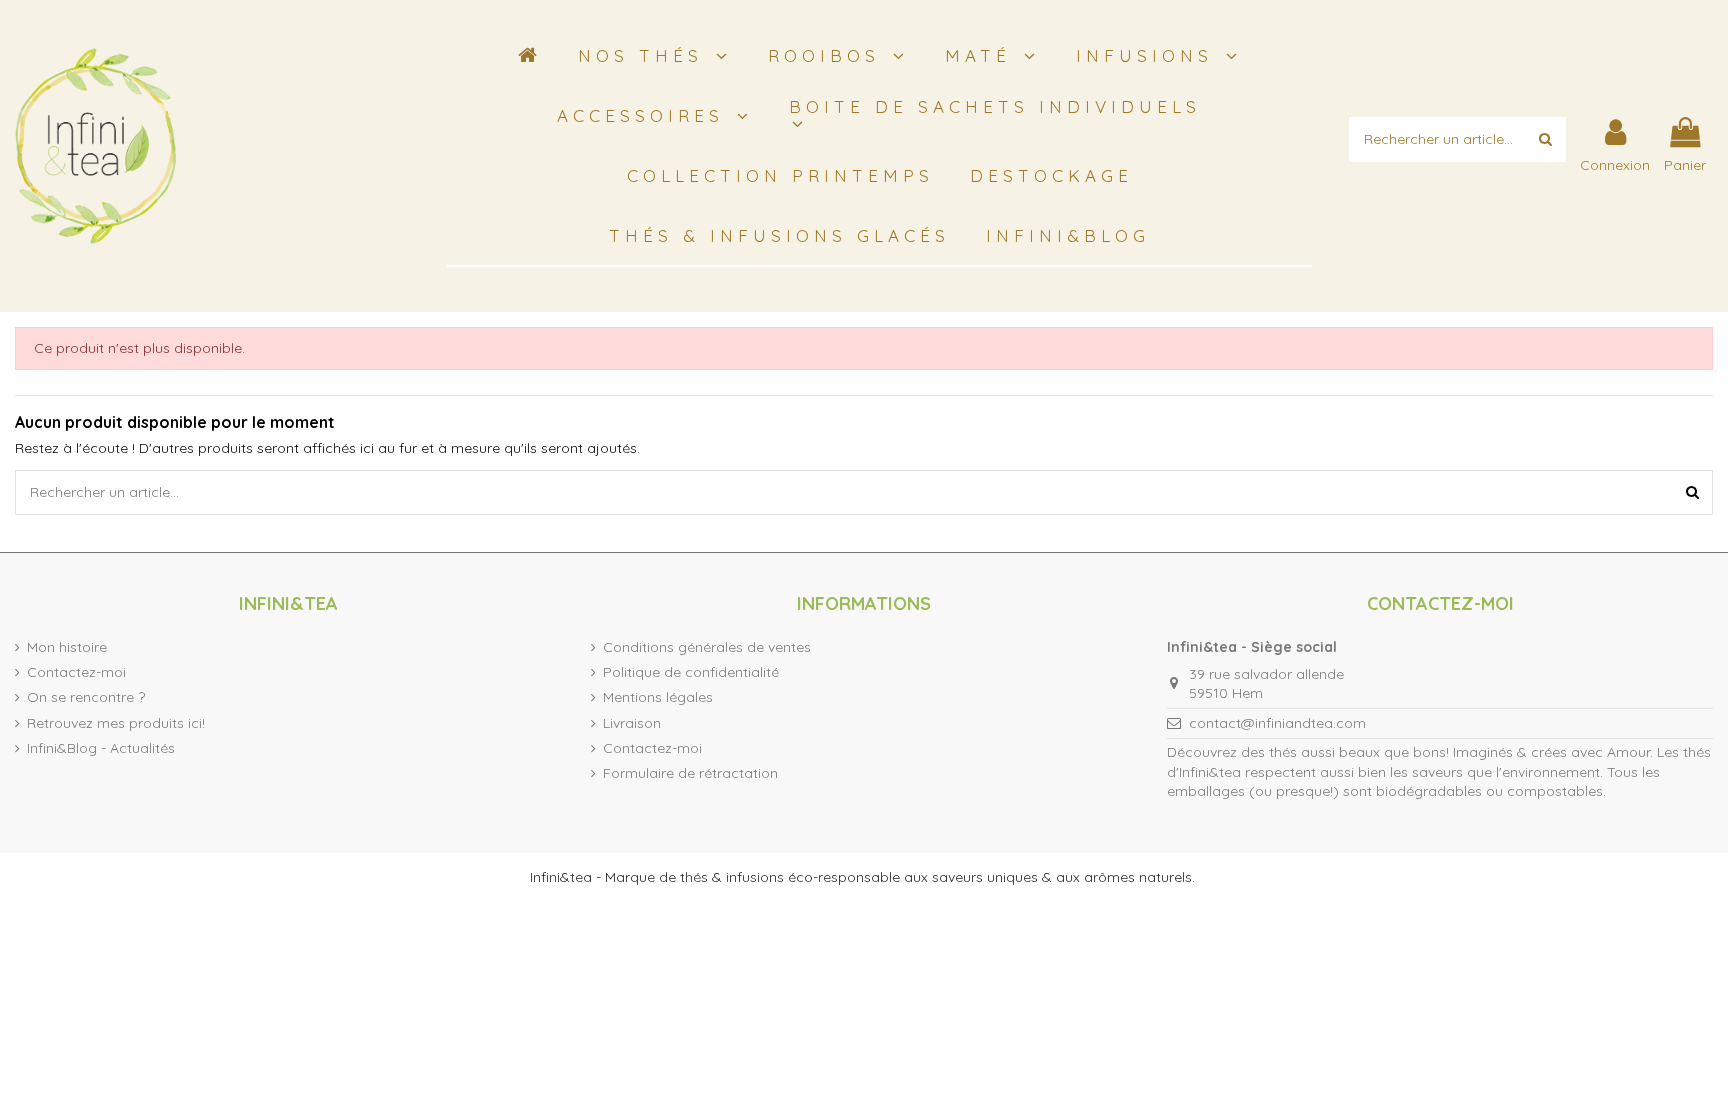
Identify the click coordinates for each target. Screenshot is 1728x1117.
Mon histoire (67, 647)
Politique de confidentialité (691, 672)
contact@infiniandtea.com (1277, 723)
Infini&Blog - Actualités (101, 748)
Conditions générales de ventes (707, 647)
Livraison (632, 723)
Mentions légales (658, 697)
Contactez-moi (76, 672)
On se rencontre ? (86, 697)
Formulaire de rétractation (690, 773)
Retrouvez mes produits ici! (116, 723)
